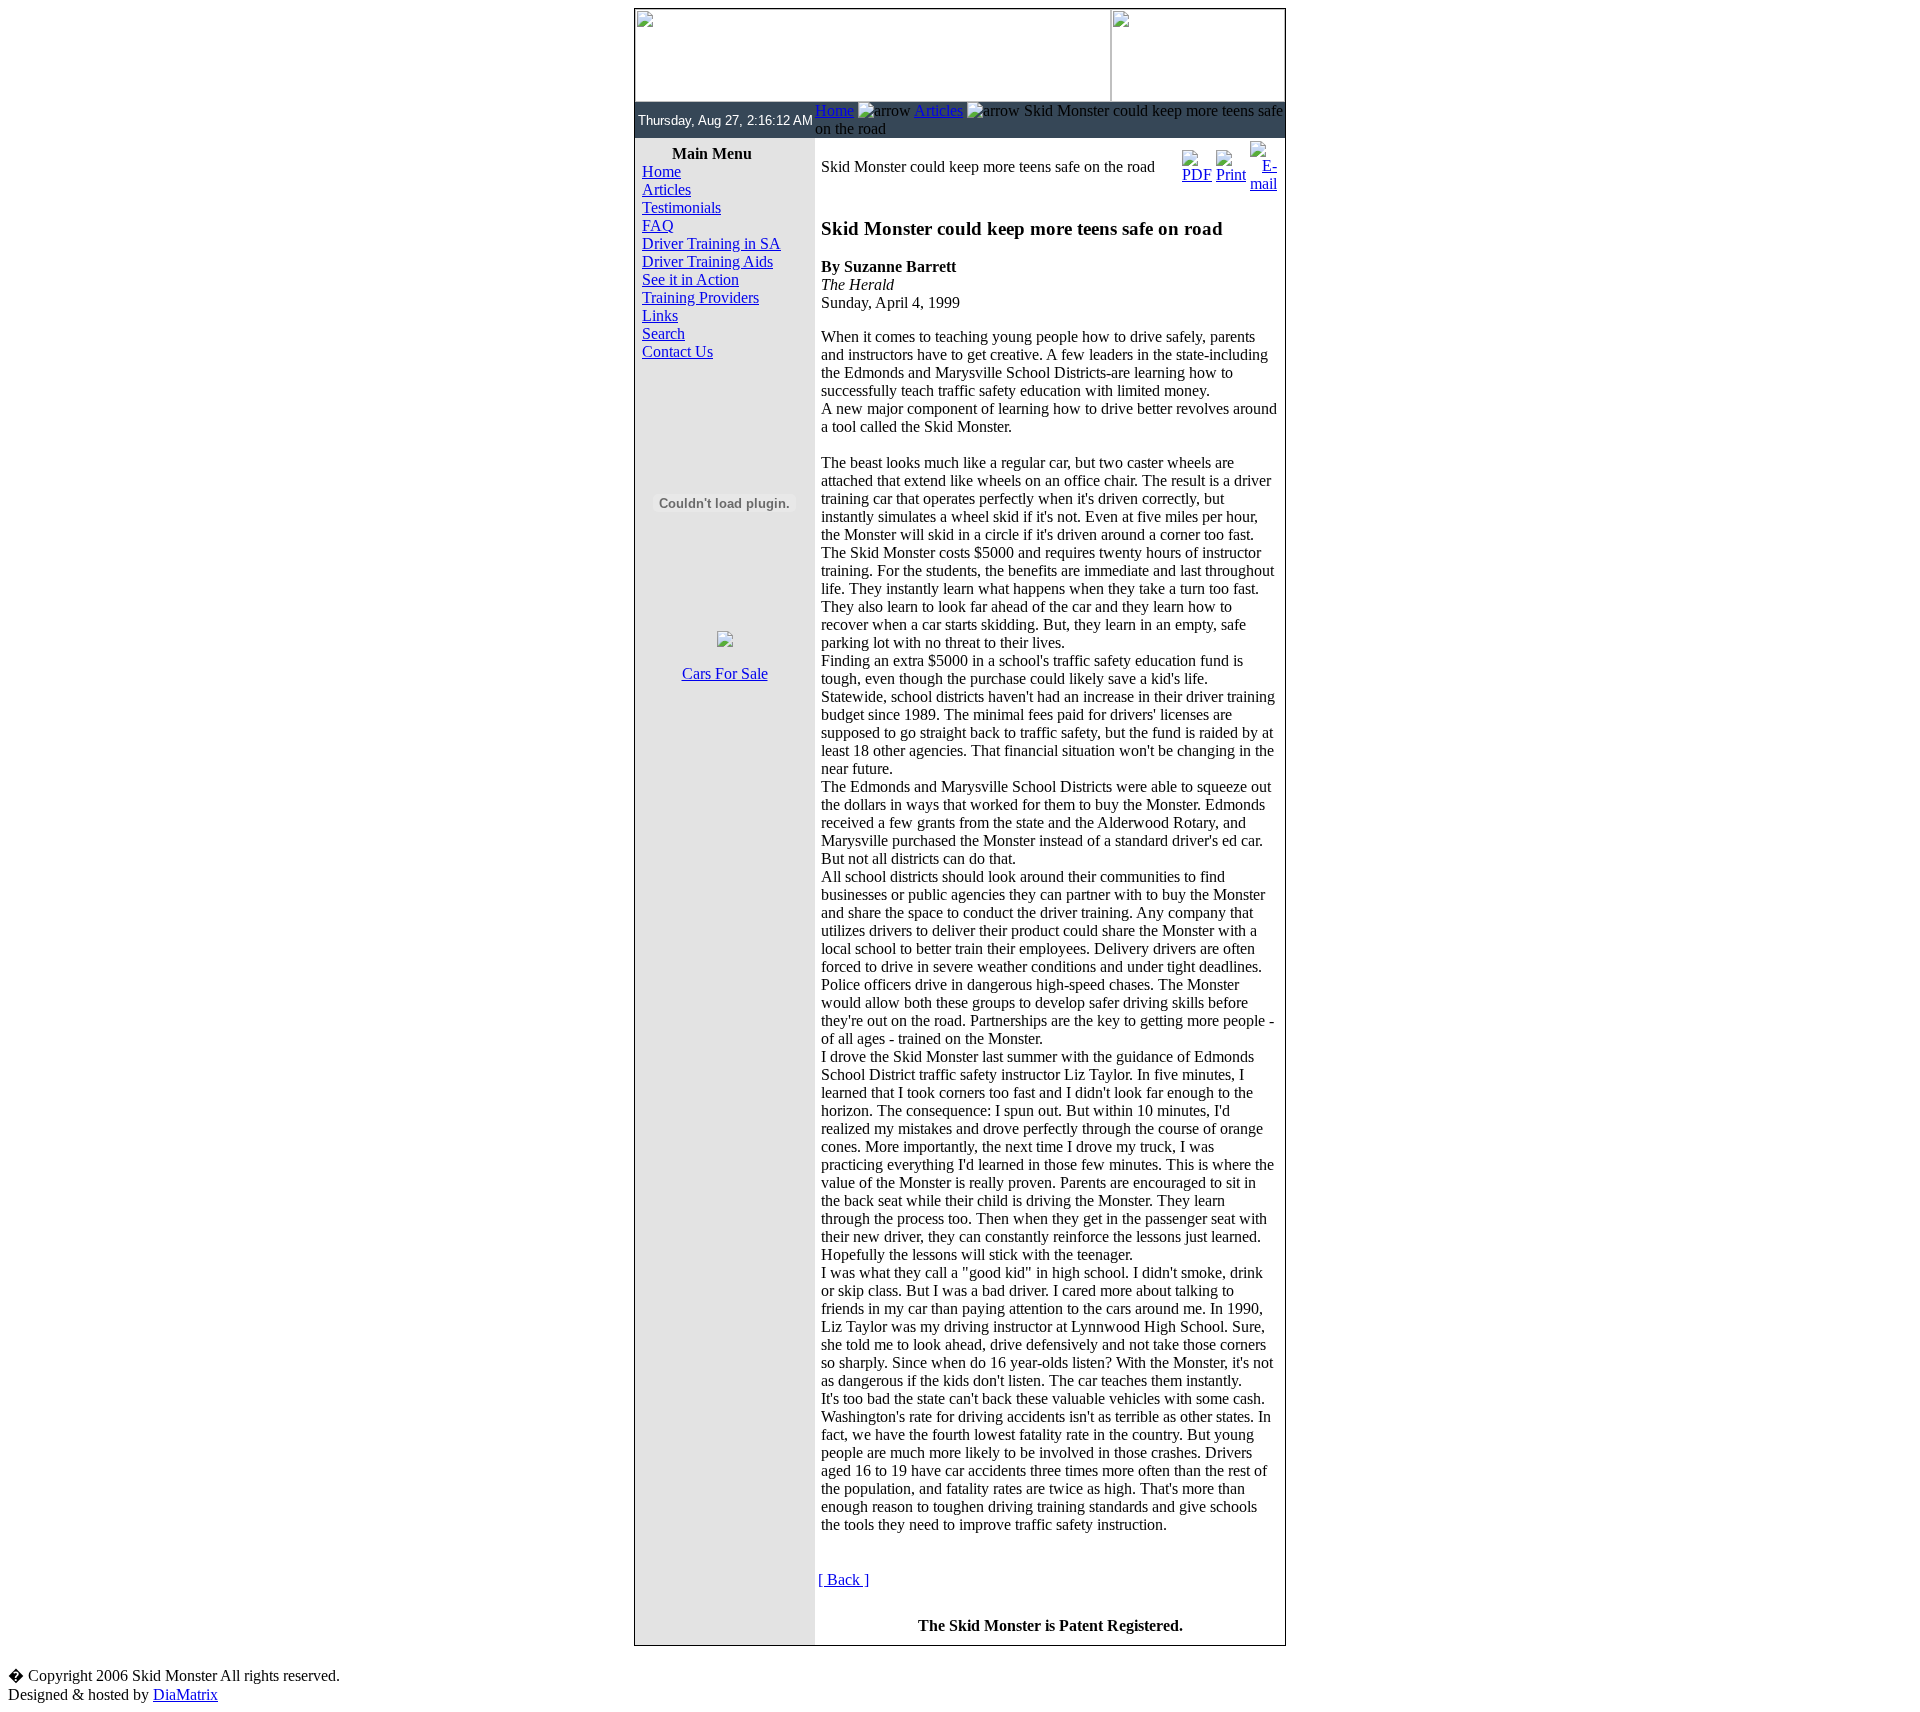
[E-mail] (1263, 161)
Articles (938, 110)
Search (663, 333)
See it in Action (690, 279)
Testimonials (681, 207)
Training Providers (700, 297)
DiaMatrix (185, 1694)
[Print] (1231, 161)
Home (834, 110)
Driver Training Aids (707, 261)
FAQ (658, 225)
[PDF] (1197, 161)
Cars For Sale (725, 673)
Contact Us (677, 351)
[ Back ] (843, 1579)
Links (660, 315)
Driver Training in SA (711, 243)
